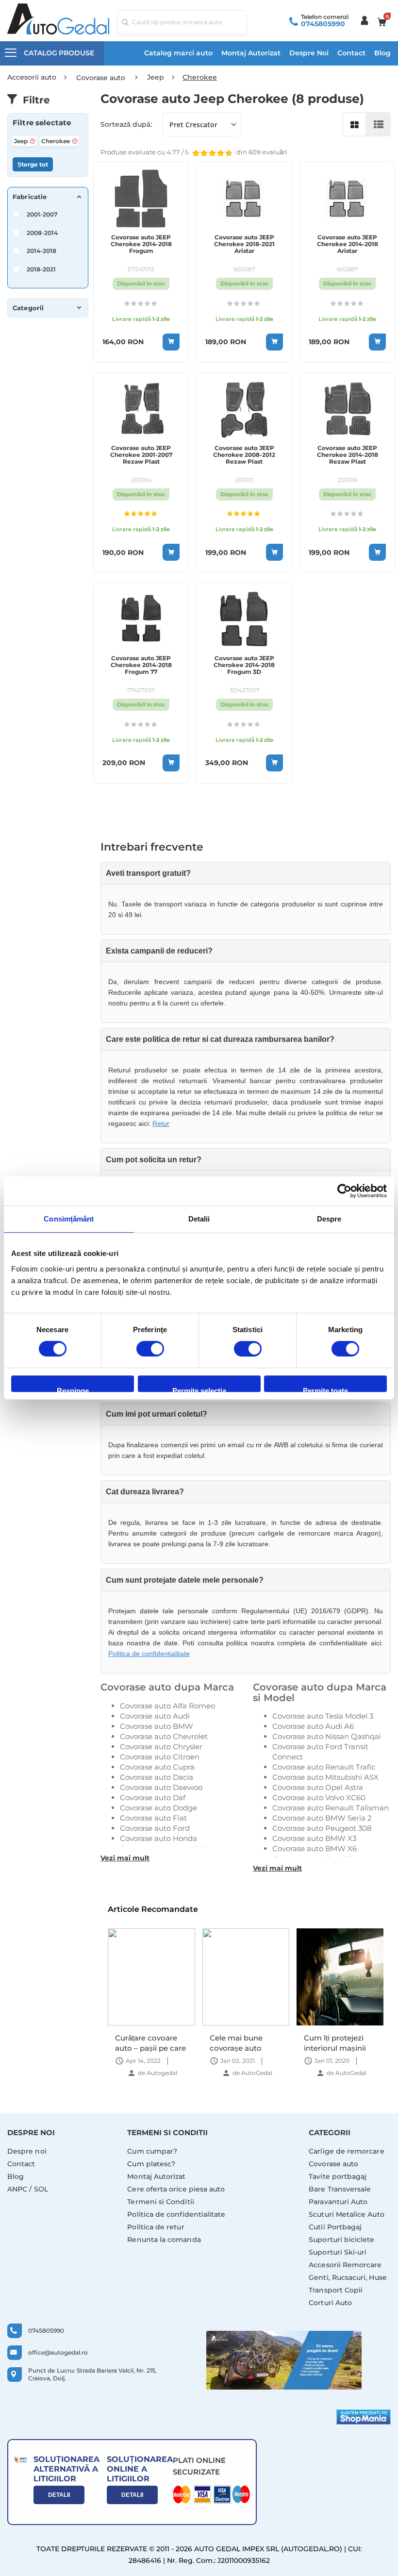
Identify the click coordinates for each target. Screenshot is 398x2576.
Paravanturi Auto (338, 2202)
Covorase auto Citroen (160, 1757)
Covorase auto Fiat (153, 1818)
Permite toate (325, 1389)
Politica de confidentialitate (149, 1654)
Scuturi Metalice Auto (346, 2214)
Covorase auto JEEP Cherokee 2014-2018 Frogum (141, 244)
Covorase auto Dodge (158, 1808)
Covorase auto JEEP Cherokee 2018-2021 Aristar (244, 244)
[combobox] (182, 22)
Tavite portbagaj (338, 2176)
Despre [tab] (329, 1219)
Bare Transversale (340, 2189)
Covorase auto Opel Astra (318, 1787)
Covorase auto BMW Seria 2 (322, 1818)
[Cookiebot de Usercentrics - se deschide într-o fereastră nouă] (344, 1191)
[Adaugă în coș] (171, 342)
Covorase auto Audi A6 (313, 1726)
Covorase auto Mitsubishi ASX (325, 1777)
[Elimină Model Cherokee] (75, 141)
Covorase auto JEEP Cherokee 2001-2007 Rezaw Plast (141, 455)
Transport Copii (336, 2290)
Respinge (73, 1389)
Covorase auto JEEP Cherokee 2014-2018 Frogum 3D (244, 665)
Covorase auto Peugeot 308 (322, 1828)
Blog (382, 53)
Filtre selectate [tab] (42, 123)
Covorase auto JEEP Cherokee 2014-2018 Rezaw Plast (348, 455)
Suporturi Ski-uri (338, 2252)
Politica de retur (156, 2227)
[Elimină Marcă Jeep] (33, 141)
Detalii (59, 2495)
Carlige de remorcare (346, 2151)
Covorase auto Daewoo (161, 1787)
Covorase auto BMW (157, 1726)
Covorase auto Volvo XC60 (319, 1798)
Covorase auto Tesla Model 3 (323, 1716)
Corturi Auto (330, 2303)
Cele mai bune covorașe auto (142, 2043)
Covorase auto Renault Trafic (324, 1767)
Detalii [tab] (199, 1219)
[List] (379, 124)
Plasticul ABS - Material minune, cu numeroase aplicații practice (335, 2043)
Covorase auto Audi (155, 1716)
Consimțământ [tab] (69, 1219)
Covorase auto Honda (158, 1838)
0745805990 (323, 24)
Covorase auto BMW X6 (315, 1848)
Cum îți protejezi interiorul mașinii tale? (241, 2043)
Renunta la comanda (164, 2240)
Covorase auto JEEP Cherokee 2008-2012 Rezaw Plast (244, 455)
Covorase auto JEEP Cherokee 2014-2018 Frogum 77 (141, 665)
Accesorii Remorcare (345, 2265)
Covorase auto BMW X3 (314, 1838)
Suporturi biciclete (341, 2240)
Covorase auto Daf (153, 1798)
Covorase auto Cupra (157, 1767)
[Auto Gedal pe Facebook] (284, 2360)
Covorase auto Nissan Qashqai (327, 1736)
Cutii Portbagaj (335, 2227)
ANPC (17, 2189)
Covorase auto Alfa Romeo (167, 1706)
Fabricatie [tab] (30, 197)
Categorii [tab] (28, 308)
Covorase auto (333, 2164)
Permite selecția (199, 1389)
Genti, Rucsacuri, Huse (348, 2277)
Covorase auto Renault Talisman (331, 1808)
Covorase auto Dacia (157, 1777)
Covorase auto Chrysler (161, 1747)
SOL (41, 2189)
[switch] (150, 1350)
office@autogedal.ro (58, 2352)
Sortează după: (126, 124)
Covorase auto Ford (155, 1828)
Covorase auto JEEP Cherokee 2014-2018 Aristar (348, 244)
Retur (161, 1123)
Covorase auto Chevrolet (164, 1736)
